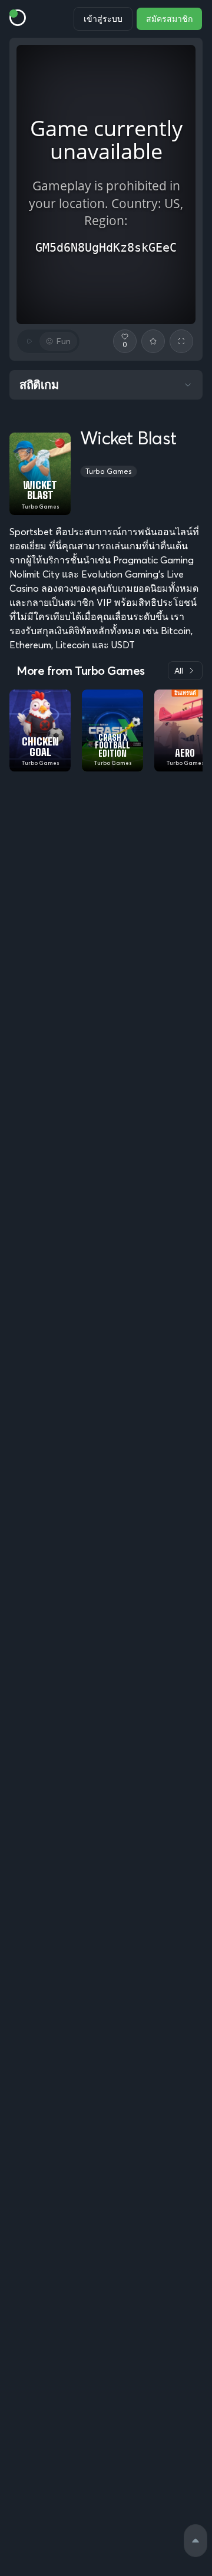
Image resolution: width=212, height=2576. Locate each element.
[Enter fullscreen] (181, 341)
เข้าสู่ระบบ (103, 19)
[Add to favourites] (153, 341)
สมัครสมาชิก (169, 19)
